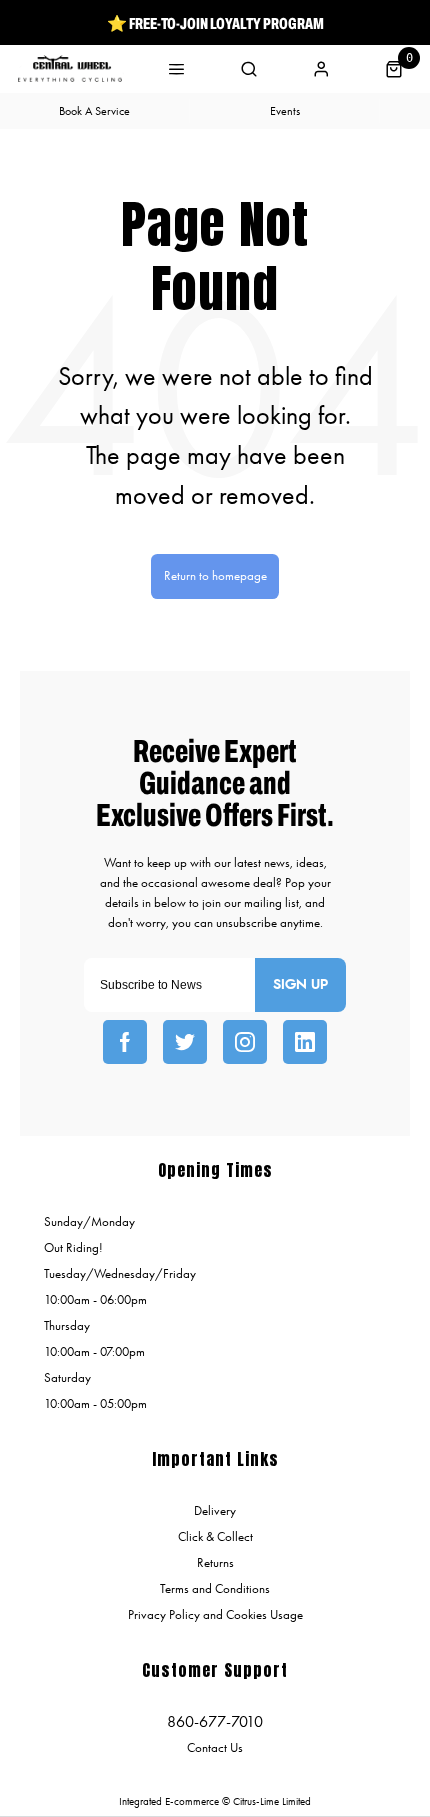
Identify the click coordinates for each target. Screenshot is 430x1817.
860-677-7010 (215, 1721)
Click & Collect (215, 1536)
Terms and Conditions (215, 1588)
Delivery (215, 1510)
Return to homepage (215, 575)
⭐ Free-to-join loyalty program (215, 23)
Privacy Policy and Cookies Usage (215, 1614)
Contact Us (215, 1747)
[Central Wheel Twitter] (185, 1042)
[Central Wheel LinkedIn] (305, 1042)
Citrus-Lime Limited (272, 1801)
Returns (215, 1562)
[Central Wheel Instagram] (245, 1042)
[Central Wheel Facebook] (125, 1042)
